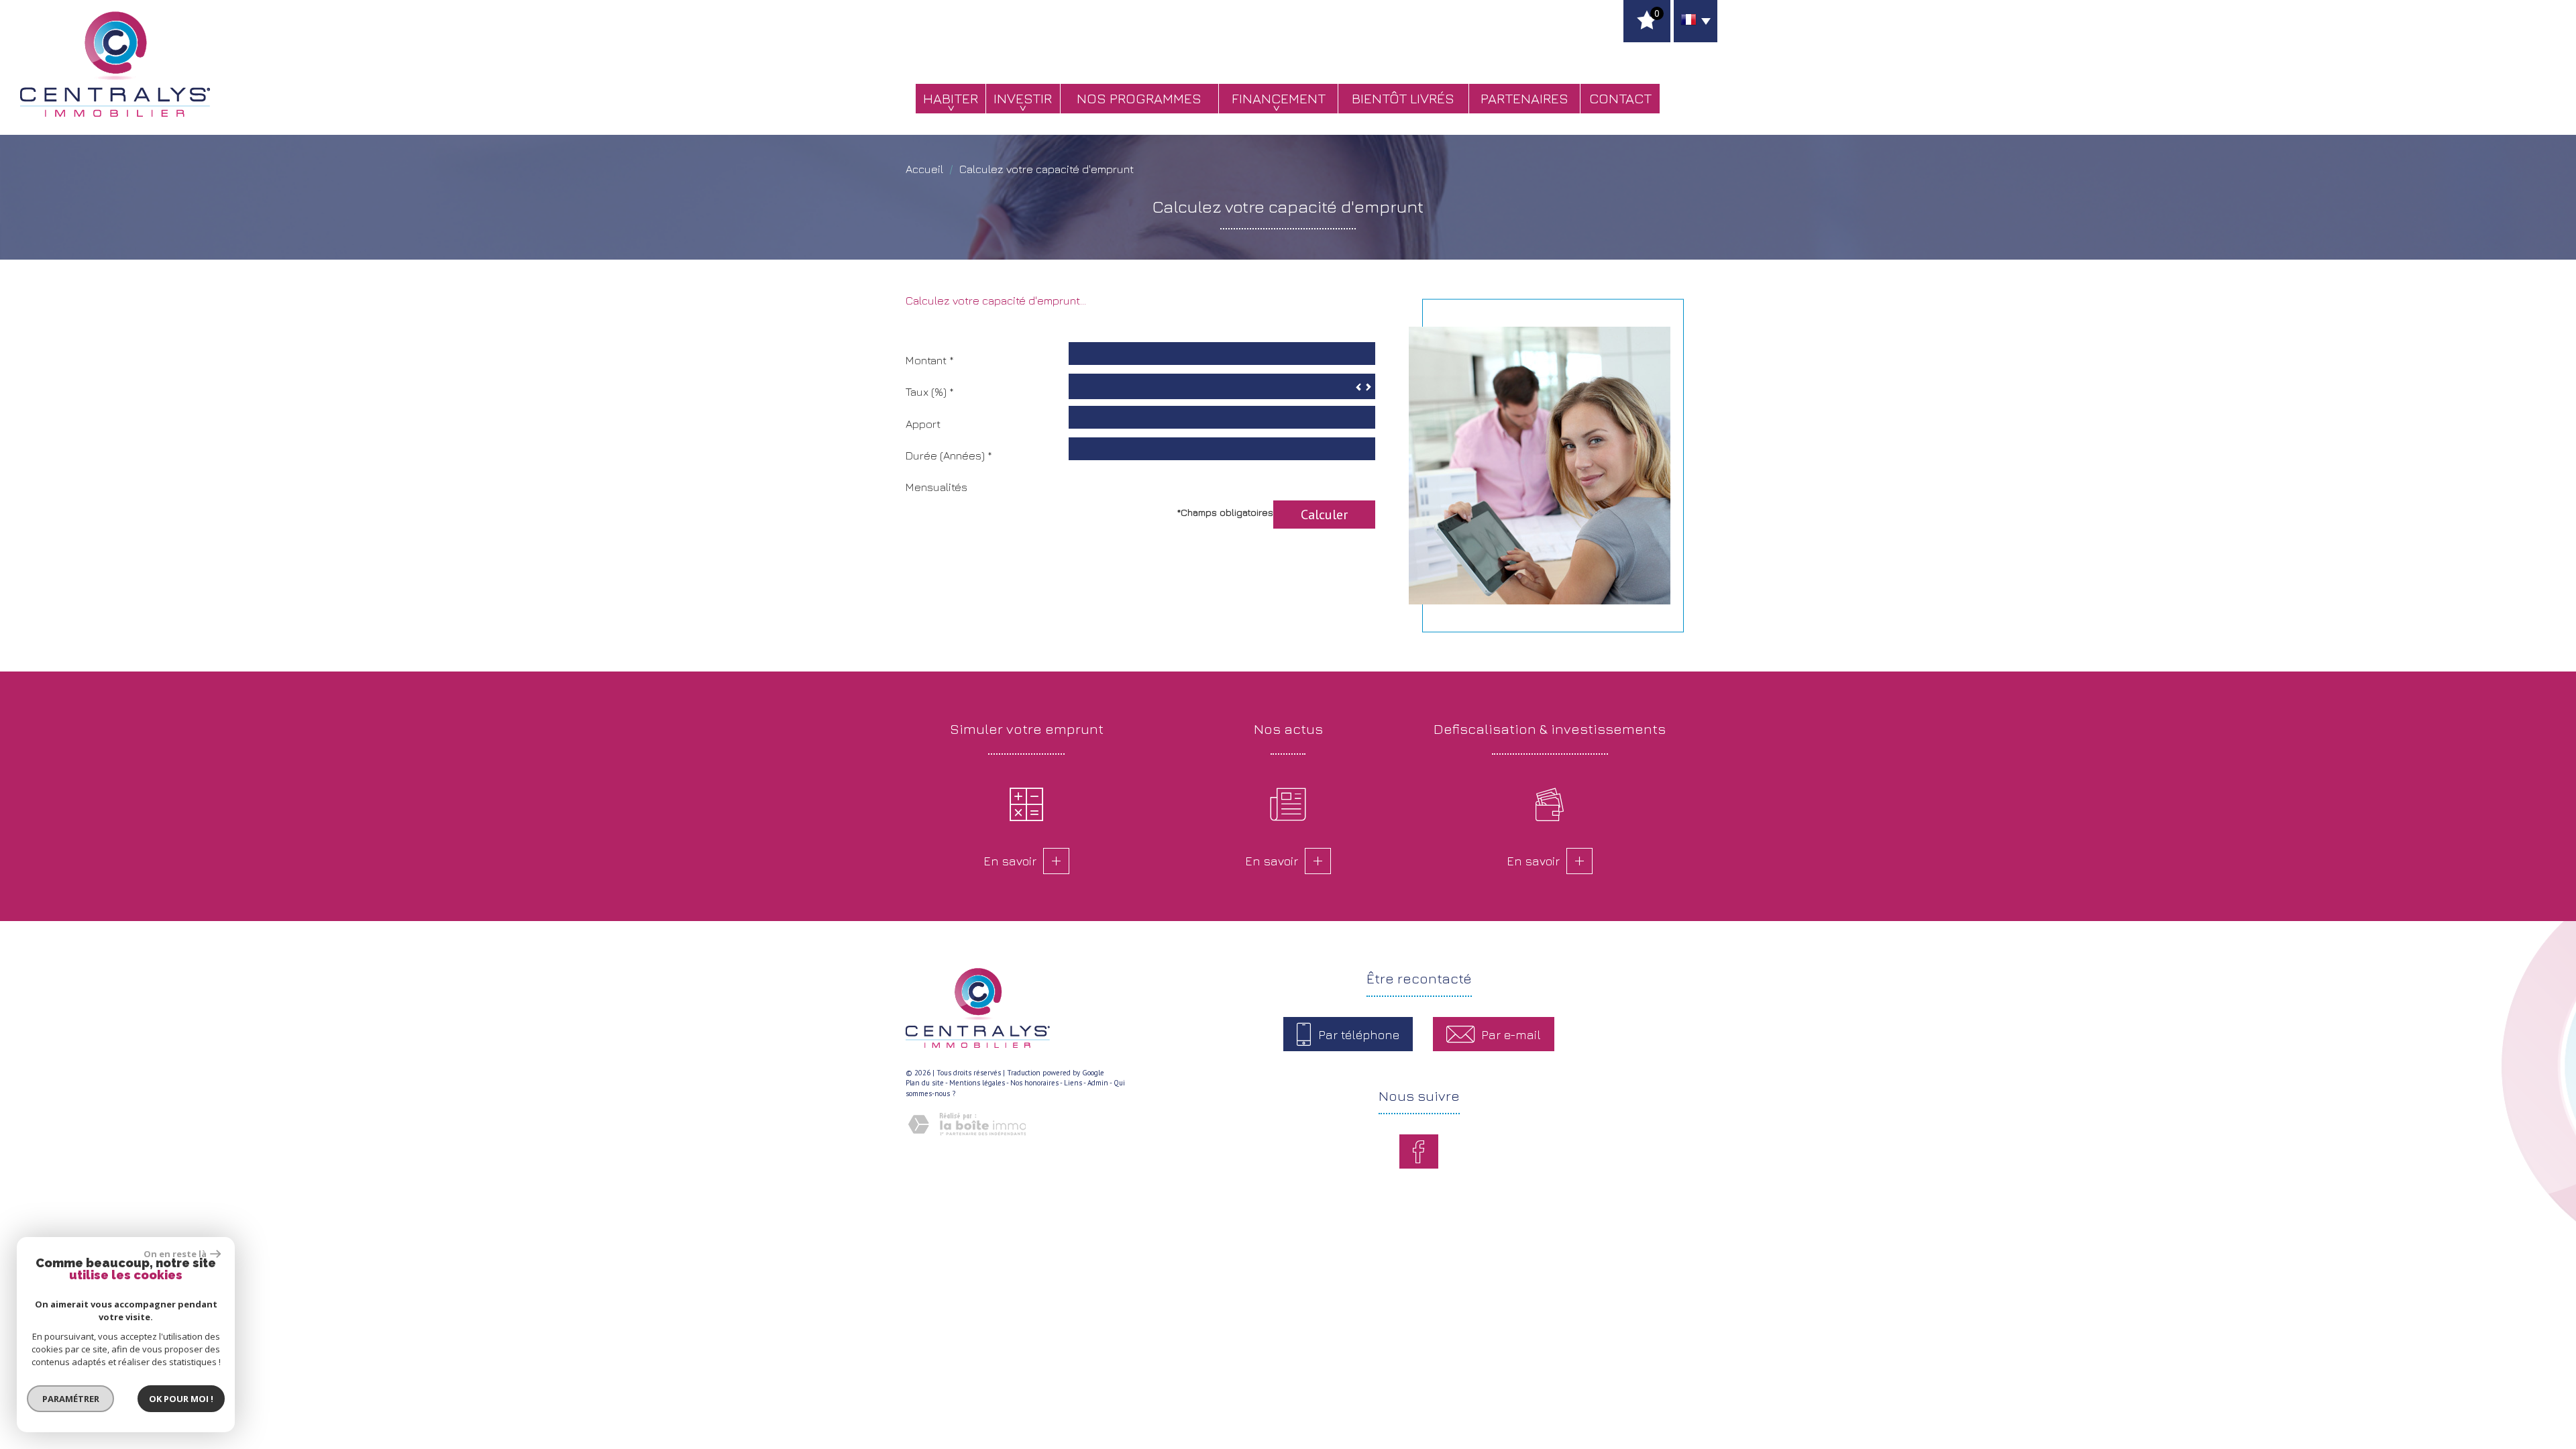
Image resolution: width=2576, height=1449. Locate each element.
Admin (1098, 1083)
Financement (1279, 98)
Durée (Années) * (949, 455)
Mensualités (936, 487)
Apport (923, 424)
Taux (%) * (930, 392)
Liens (1073, 1083)
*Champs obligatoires (1225, 512)
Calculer (1324, 514)
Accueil (924, 169)
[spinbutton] (1222, 386)
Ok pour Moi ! (181, 1399)
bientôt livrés (1403, 98)
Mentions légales (977, 1083)
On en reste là (175, 1254)
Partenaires (1524, 98)
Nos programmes (1139, 98)
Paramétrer (71, 1399)
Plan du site (925, 1083)
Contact (1620, 98)
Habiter (951, 98)
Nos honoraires (1034, 1083)
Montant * (930, 360)
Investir (1023, 98)
